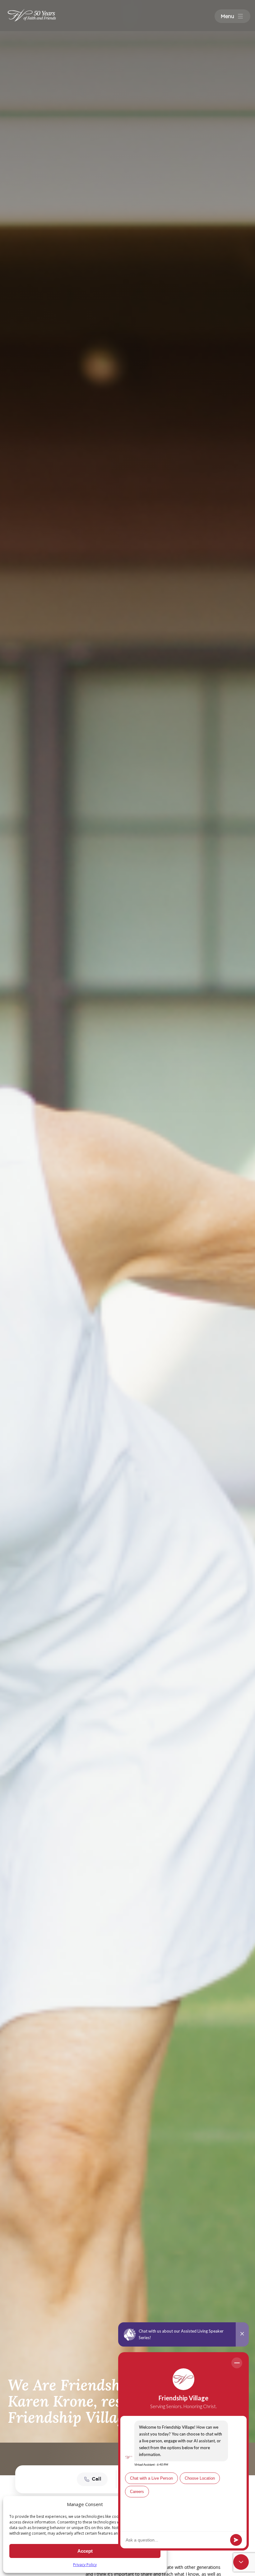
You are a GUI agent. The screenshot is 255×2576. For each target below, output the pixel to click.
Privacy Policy (85, 2565)
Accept (85, 2551)
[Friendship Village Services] (32, 15)
